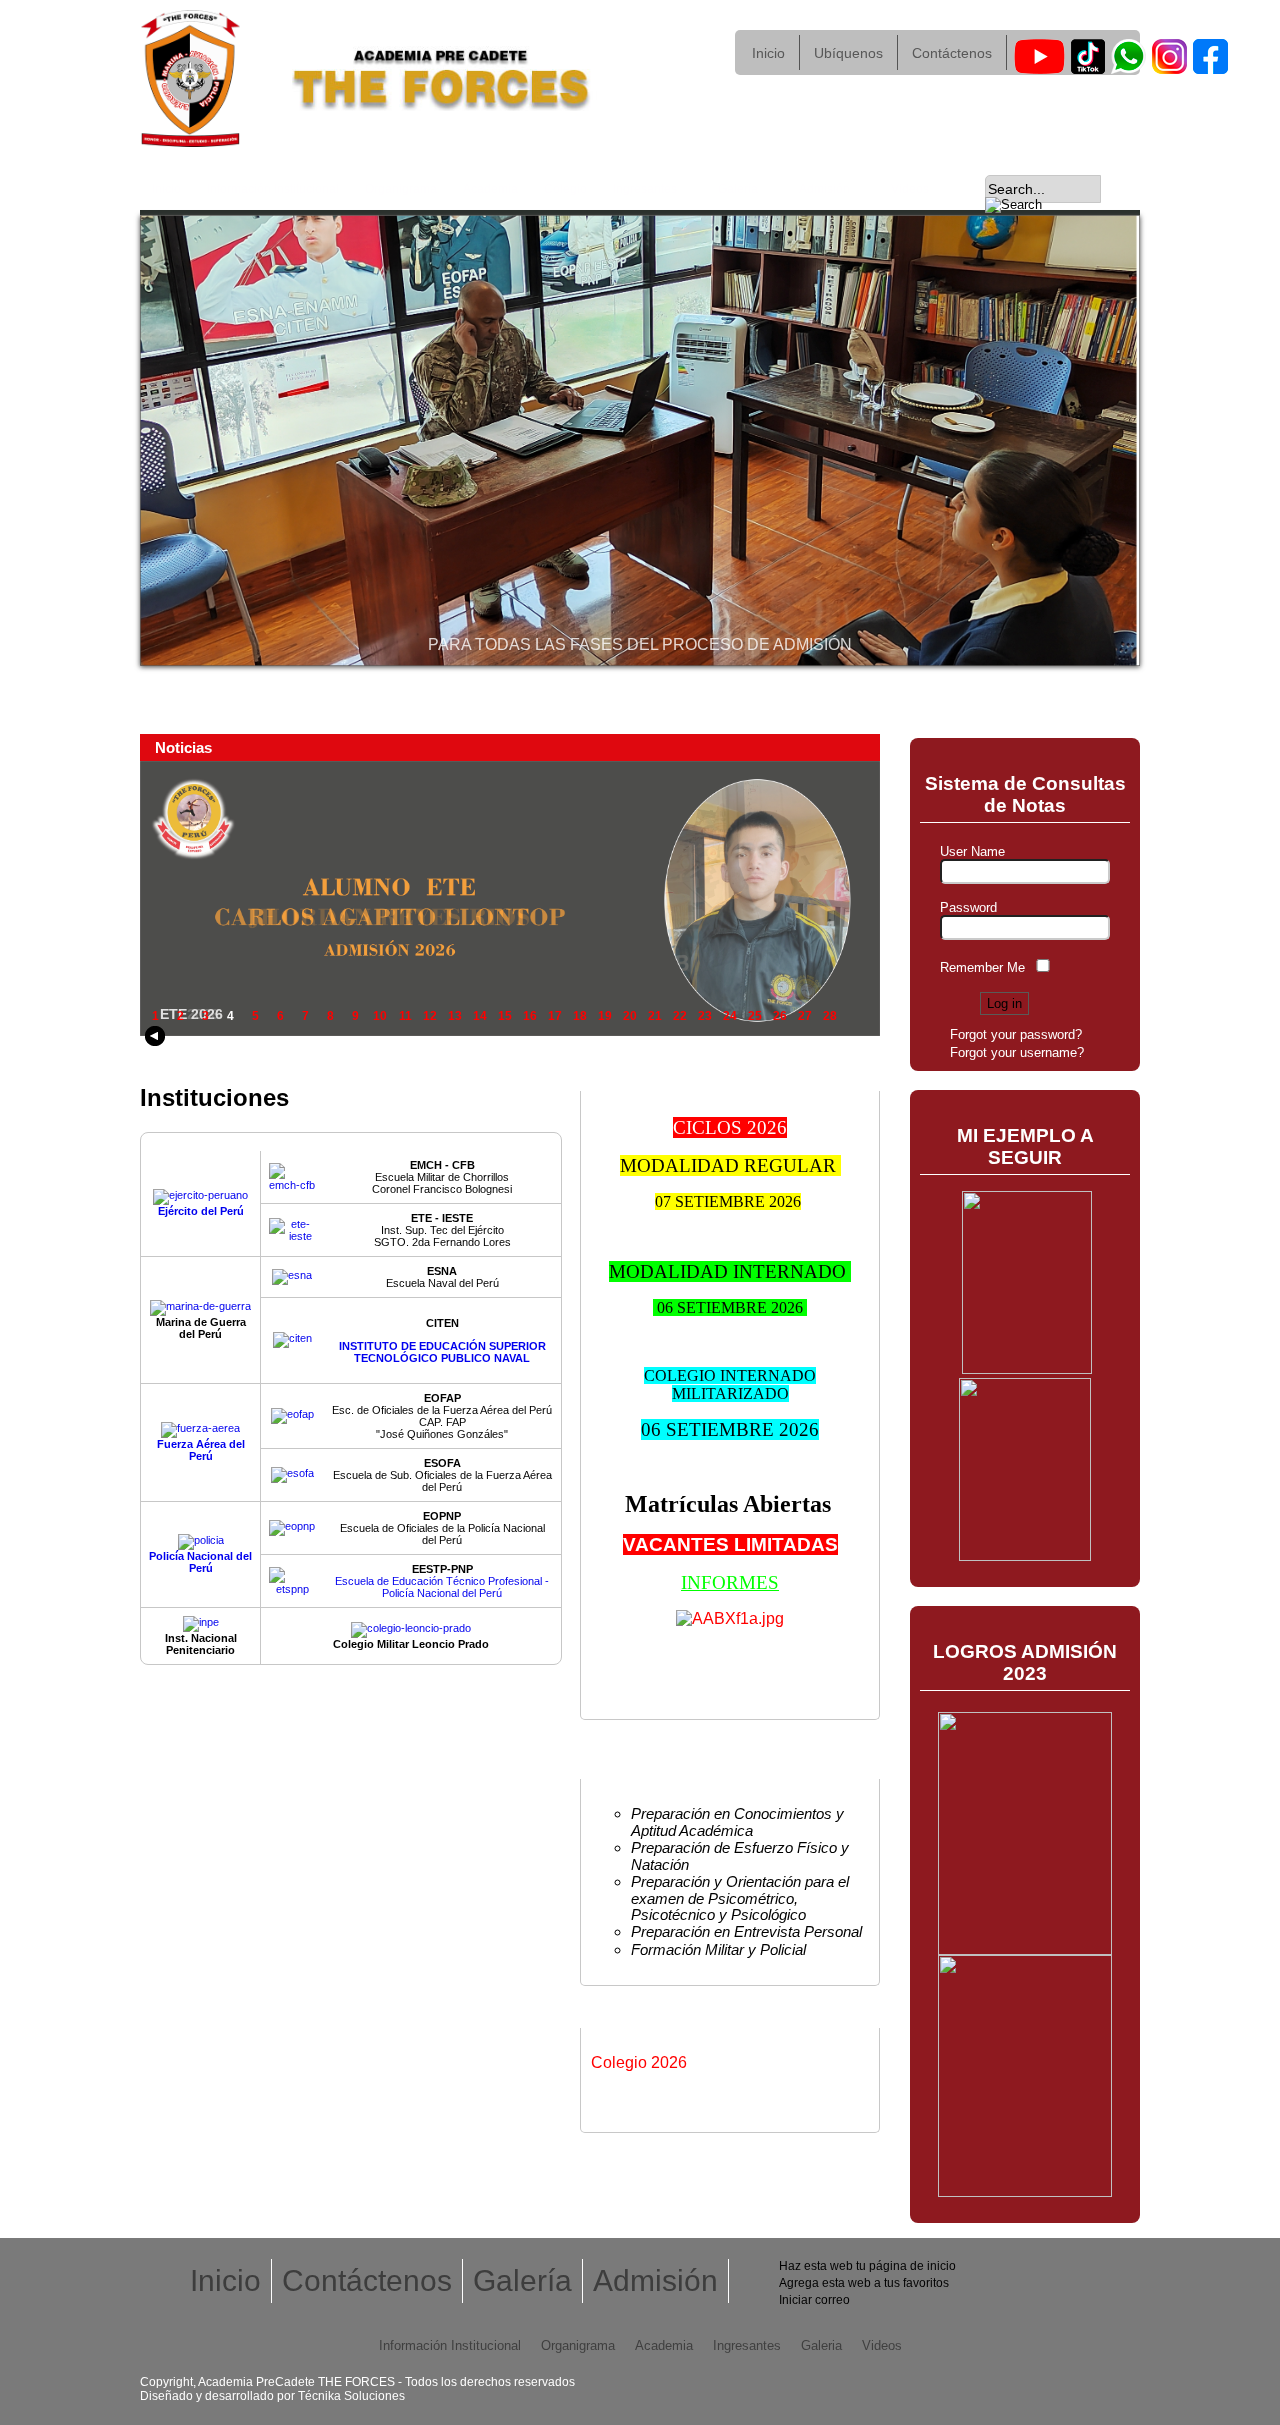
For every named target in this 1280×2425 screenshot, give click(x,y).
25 (755, 1016)
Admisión (818, 189)
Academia (490, 189)
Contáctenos (952, 53)
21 (655, 1016)
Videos (910, 189)
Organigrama (401, 189)
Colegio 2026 (639, 2062)
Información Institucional (273, 189)
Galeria (821, 2345)
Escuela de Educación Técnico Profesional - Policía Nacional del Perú (442, 1581)
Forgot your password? (1016, 1034)
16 (530, 1016)
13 (455, 1016)
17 (555, 1016)
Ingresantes (639, 189)
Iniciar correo (814, 2300)
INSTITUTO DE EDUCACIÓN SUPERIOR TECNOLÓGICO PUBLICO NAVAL (442, 1352)
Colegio (565, 189)
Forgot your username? (1017, 1052)
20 (630, 1016)
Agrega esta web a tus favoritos (864, 2283)
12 (430, 1016)
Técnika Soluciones (351, 2396)
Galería (732, 189)
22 (680, 1016)
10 (380, 1016)
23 (705, 1016)
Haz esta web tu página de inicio (867, 2266)
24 (730, 1016)
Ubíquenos (848, 53)
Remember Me (982, 967)
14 (480, 1016)
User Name (972, 851)
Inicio (768, 53)
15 (505, 1016)
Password (968, 907)
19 (605, 1016)
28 (830, 1016)
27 (805, 1016)
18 (580, 1016)
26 (780, 1016)
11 (405, 1016)
